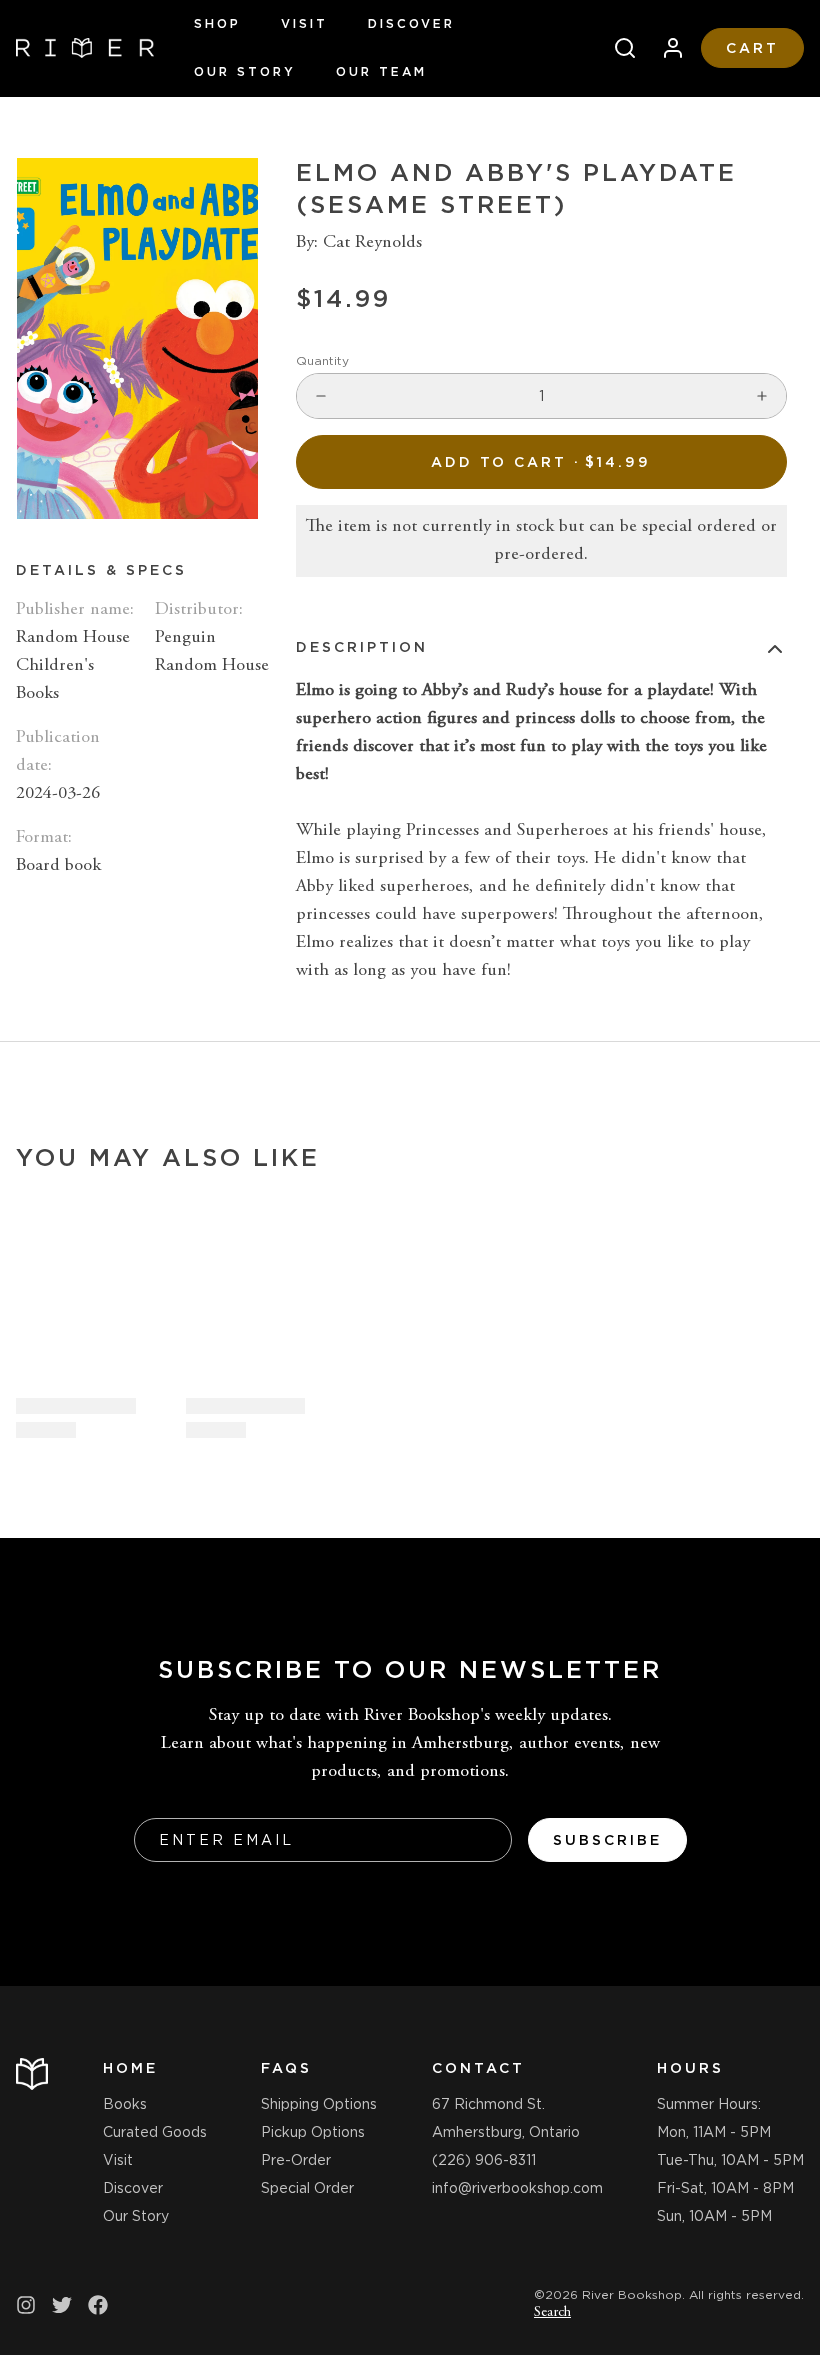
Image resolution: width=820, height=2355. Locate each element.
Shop (217, 23)
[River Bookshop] (85, 48)
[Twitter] (62, 2305)
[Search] (617, 48)
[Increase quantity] (762, 396)
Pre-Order (296, 2160)
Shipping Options (319, 2104)
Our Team (381, 71)
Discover (411, 23)
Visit (304, 23)
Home (130, 2068)
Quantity (322, 360)
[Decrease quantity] (321, 396)
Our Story (245, 71)
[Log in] (665, 48)
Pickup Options (313, 2132)
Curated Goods (155, 2132)
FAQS (286, 2068)
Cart (752, 48)
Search (552, 2313)
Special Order (307, 2188)
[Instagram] (26, 2305)
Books (125, 2104)
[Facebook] (98, 2305)
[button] (541, 462)
